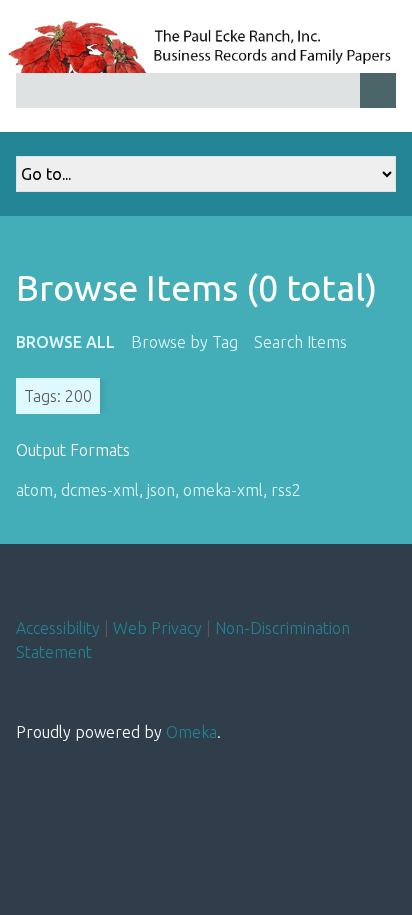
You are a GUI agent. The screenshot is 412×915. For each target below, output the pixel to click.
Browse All (65, 342)
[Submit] (378, 90)
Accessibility (58, 628)
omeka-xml (223, 490)
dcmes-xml (100, 490)
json (161, 490)
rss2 (286, 490)
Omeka (191, 732)
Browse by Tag (184, 342)
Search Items (300, 342)
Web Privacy (157, 628)
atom (34, 490)
